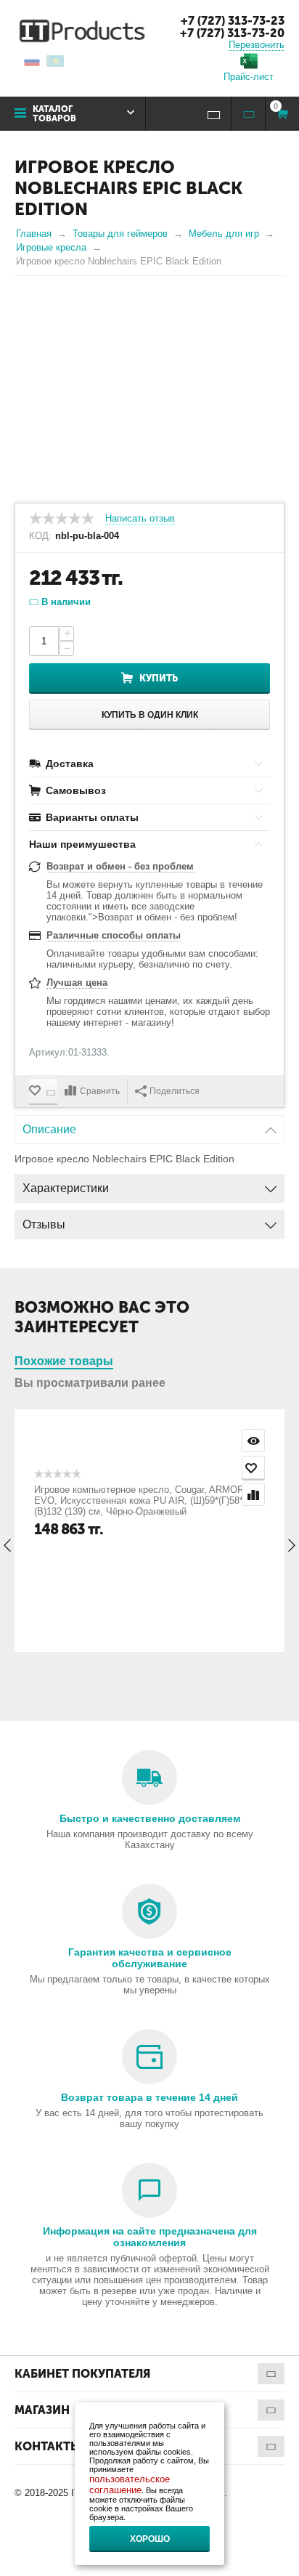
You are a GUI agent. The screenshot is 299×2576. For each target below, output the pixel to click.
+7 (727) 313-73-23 (233, 21)
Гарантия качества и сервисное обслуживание (150, 1958)
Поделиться (175, 1091)
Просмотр (253, 1441)
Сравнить (100, 1091)
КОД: (40, 536)
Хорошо (150, 2539)
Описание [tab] (49, 1129)
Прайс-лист (249, 77)
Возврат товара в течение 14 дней (149, 2097)
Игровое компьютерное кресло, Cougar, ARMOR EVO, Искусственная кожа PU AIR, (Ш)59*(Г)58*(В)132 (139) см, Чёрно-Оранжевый (139, 1500)
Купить (159, 678)
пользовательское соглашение (130, 2484)
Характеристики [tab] (66, 1188)
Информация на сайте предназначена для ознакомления (150, 2237)
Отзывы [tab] (44, 1224)
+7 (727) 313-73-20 (232, 33)
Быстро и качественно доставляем (150, 1818)
